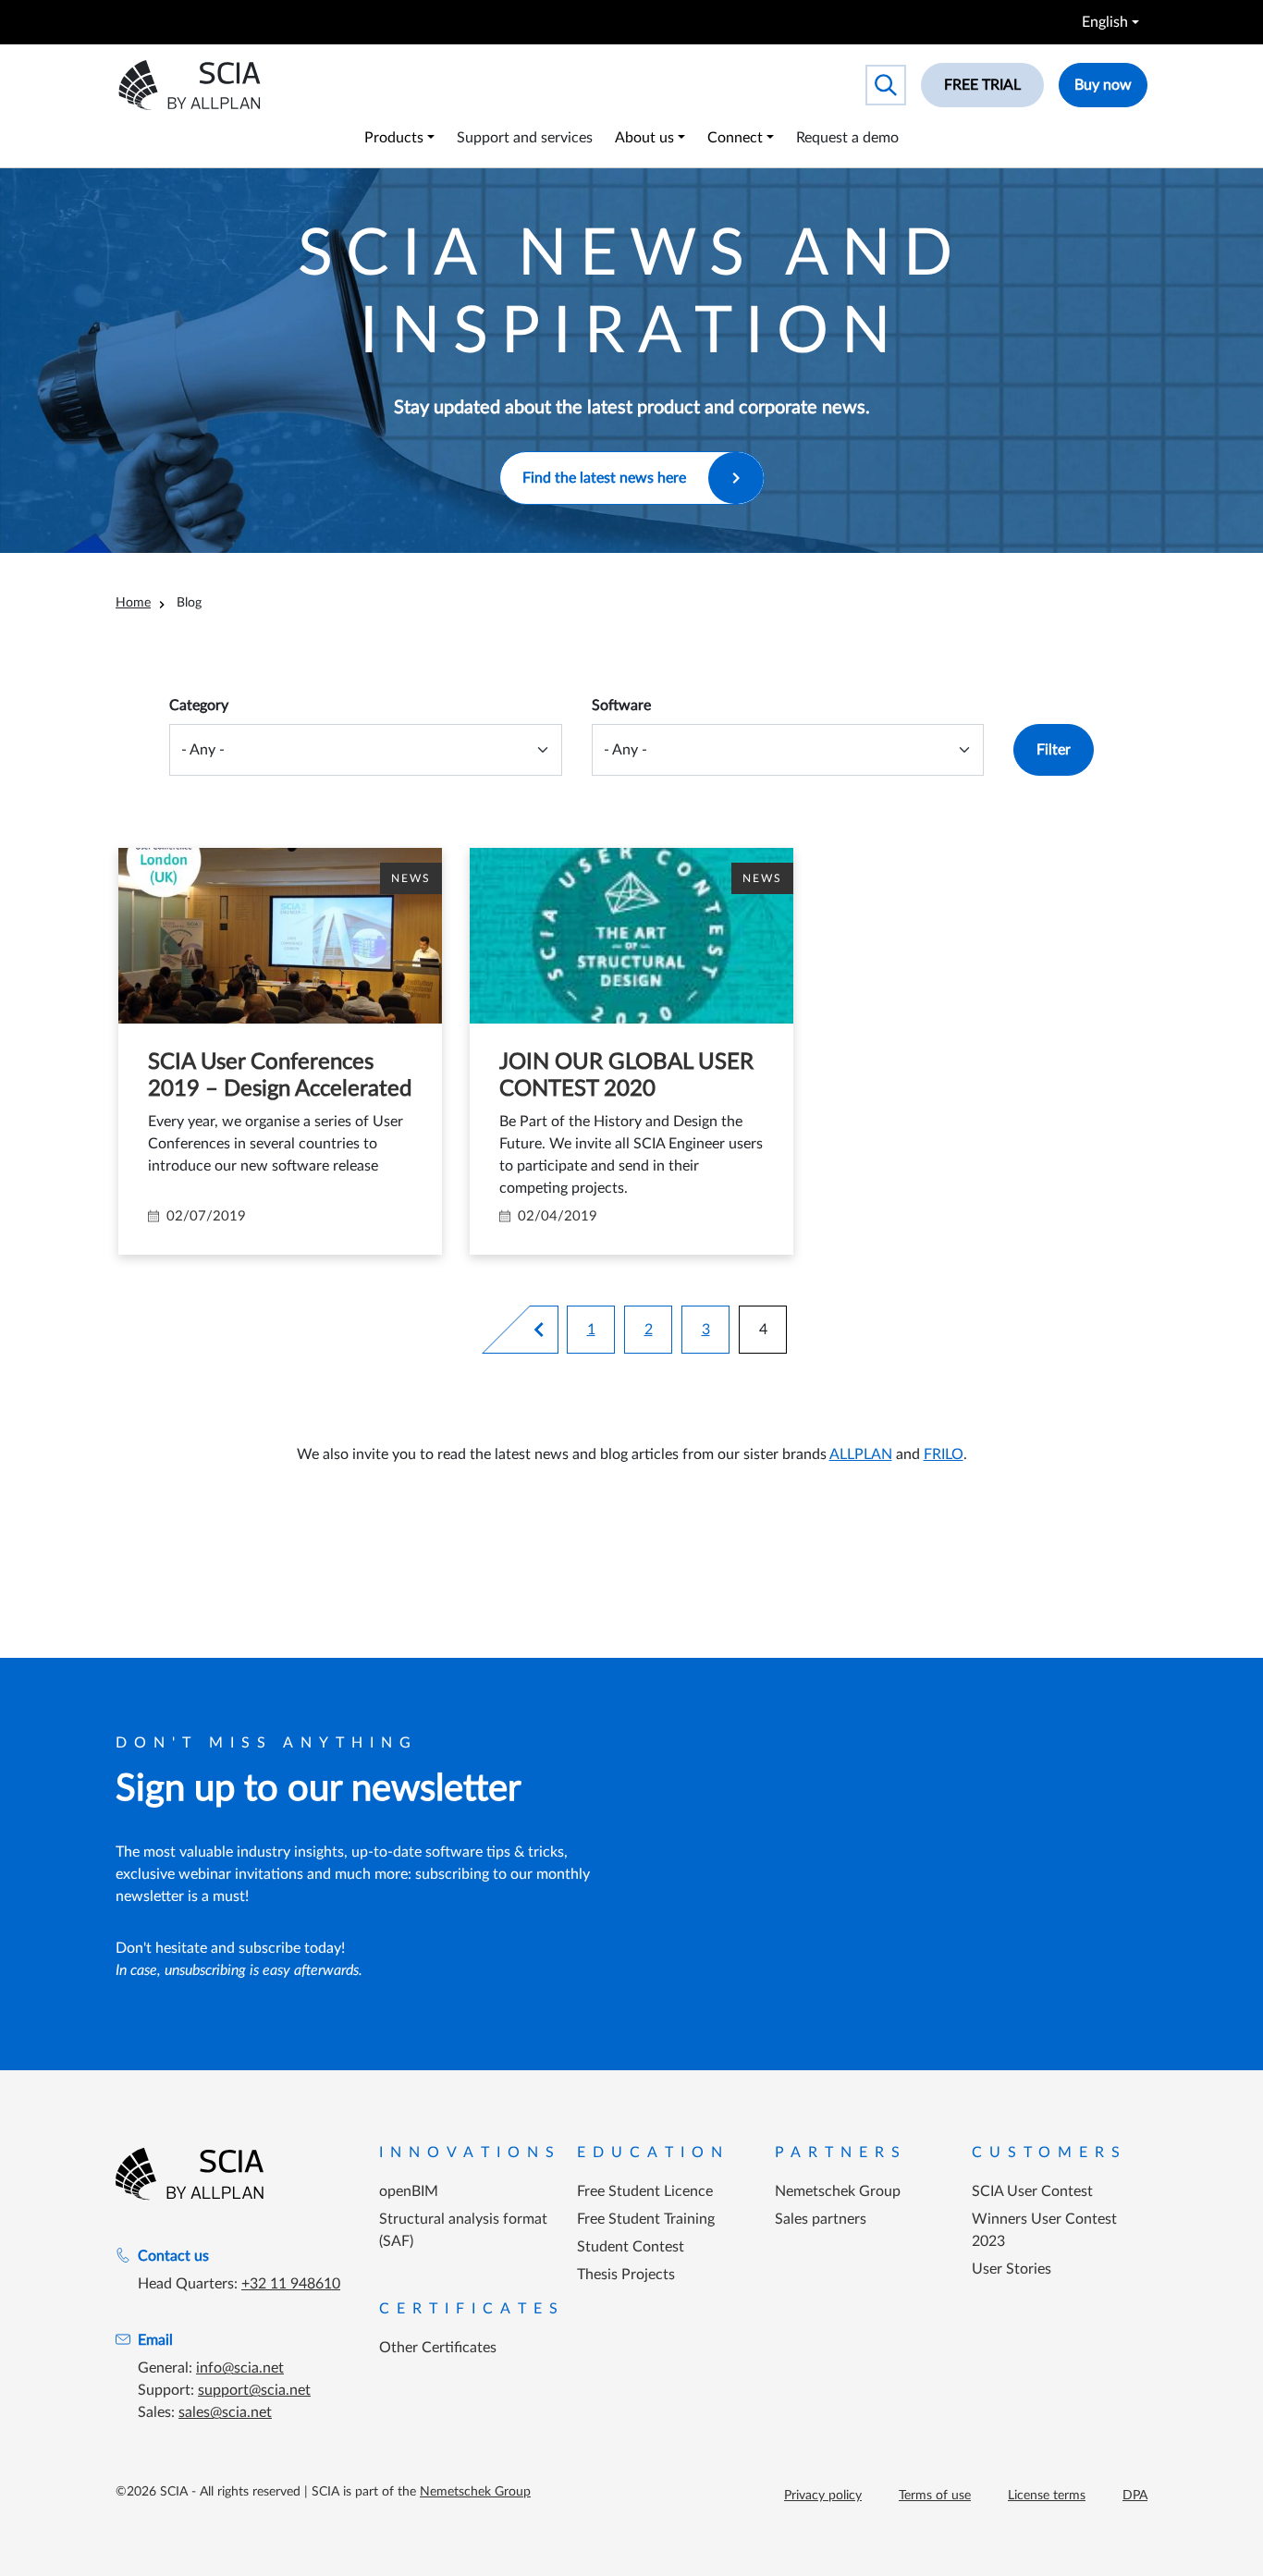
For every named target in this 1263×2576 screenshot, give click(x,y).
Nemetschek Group (838, 2191)
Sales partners (821, 2219)
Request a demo (847, 138)
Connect (735, 138)
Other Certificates (438, 2348)
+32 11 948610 (291, 2284)
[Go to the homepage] (190, 2174)
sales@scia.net (225, 2412)
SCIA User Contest (1032, 2191)
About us (644, 138)
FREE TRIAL (982, 85)
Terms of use (935, 2496)
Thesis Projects (626, 2275)
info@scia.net (240, 2368)
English (1105, 22)
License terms (1047, 2496)
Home (133, 603)
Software (621, 705)
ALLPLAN (861, 1454)
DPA (1135, 2496)
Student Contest (631, 2247)
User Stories (1012, 2269)
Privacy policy (823, 2496)
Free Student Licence (645, 2191)
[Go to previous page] (546, 1330)
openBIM (409, 2191)
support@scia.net (254, 2390)
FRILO (944, 1454)
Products (394, 138)
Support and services (525, 138)
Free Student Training (646, 2219)
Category (199, 705)
